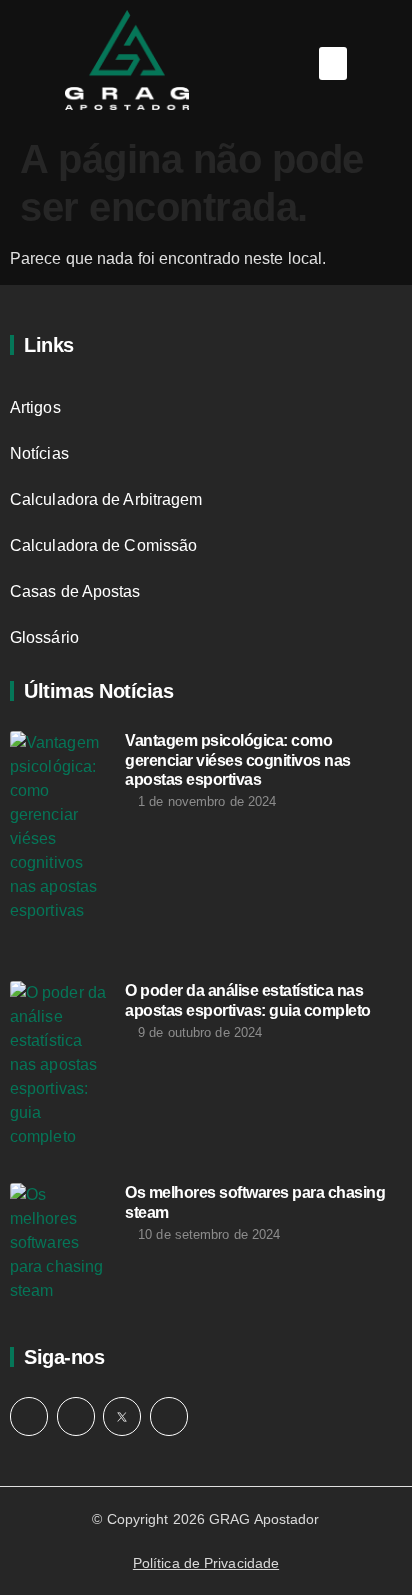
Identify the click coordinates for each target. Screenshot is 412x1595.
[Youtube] (169, 1416)
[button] (333, 63)
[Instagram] (29, 1416)
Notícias (39, 453)
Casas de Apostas (75, 591)
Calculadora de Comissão (103, 545)
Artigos (35, 407)
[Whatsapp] (76, 1416)
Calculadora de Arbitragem (106, 499)
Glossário (44, 637)
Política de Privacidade (206, 1563)
